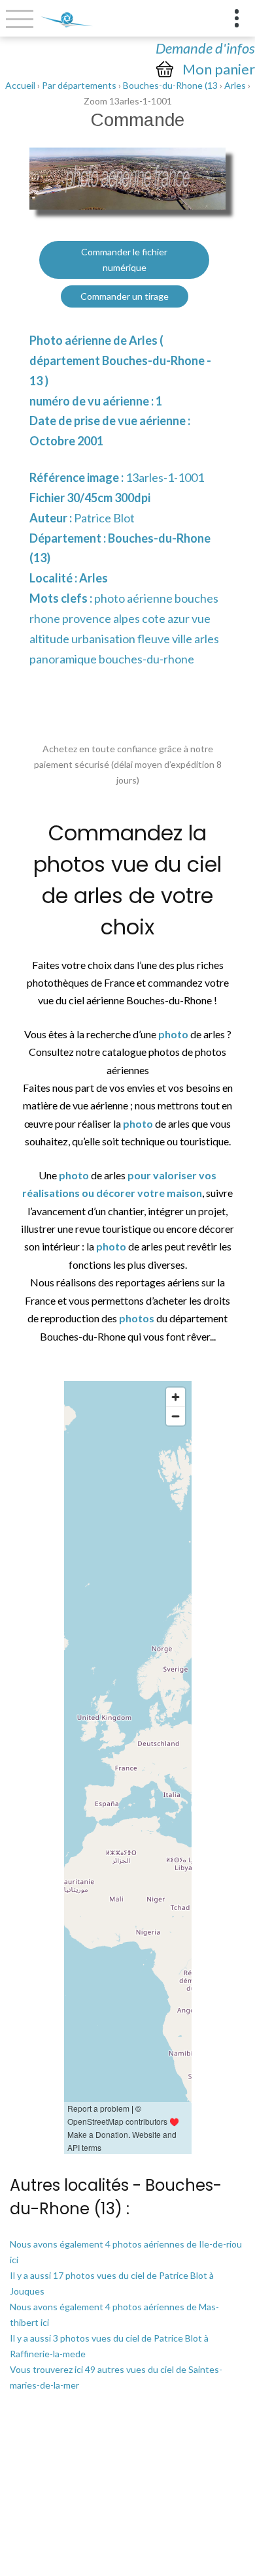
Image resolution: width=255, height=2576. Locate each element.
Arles (235, 85)
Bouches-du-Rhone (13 (170, 85)
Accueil (20, 85)
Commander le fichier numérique (124, 260)
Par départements (79, 85)
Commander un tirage (125, 296)
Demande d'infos (205, 48)
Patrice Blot (104, 518)
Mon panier (219, 69)
